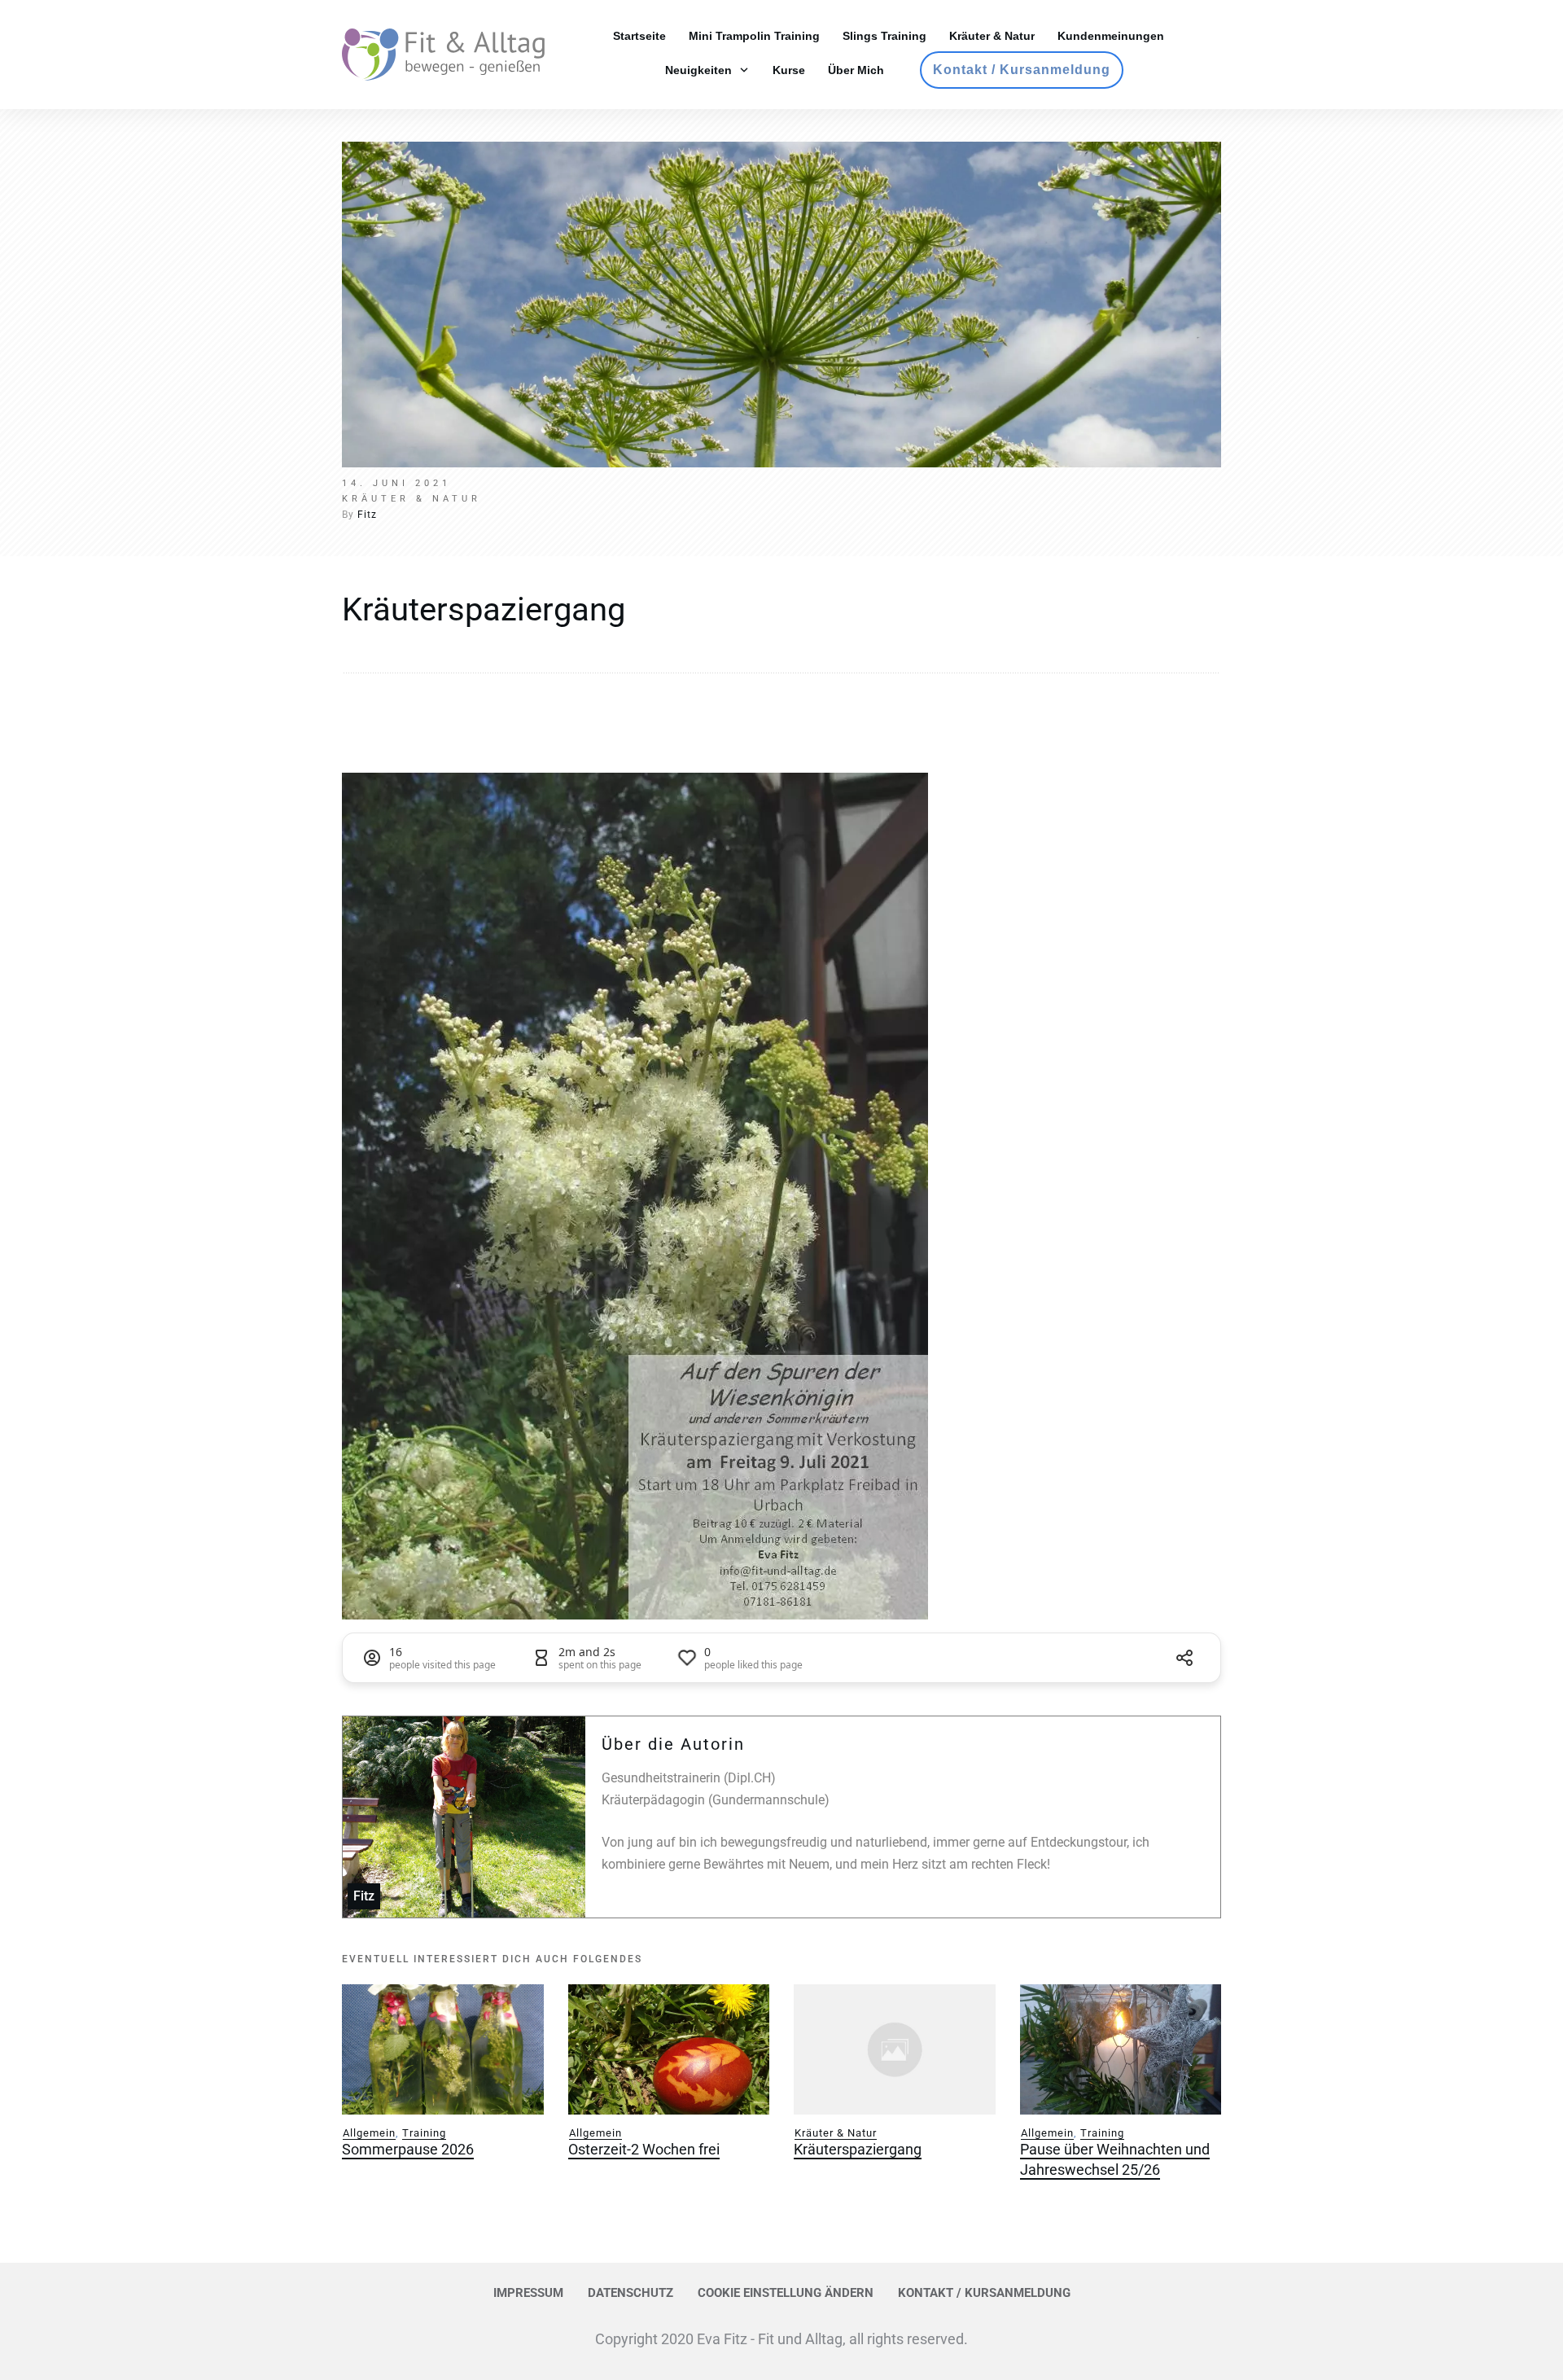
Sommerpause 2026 (408, 2149)
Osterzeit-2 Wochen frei (644, 2149)
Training (424, 2133)
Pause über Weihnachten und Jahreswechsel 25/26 (1115, 2159)
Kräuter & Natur (836, 2133)
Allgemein (369, 2133)
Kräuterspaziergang (484, 609)
